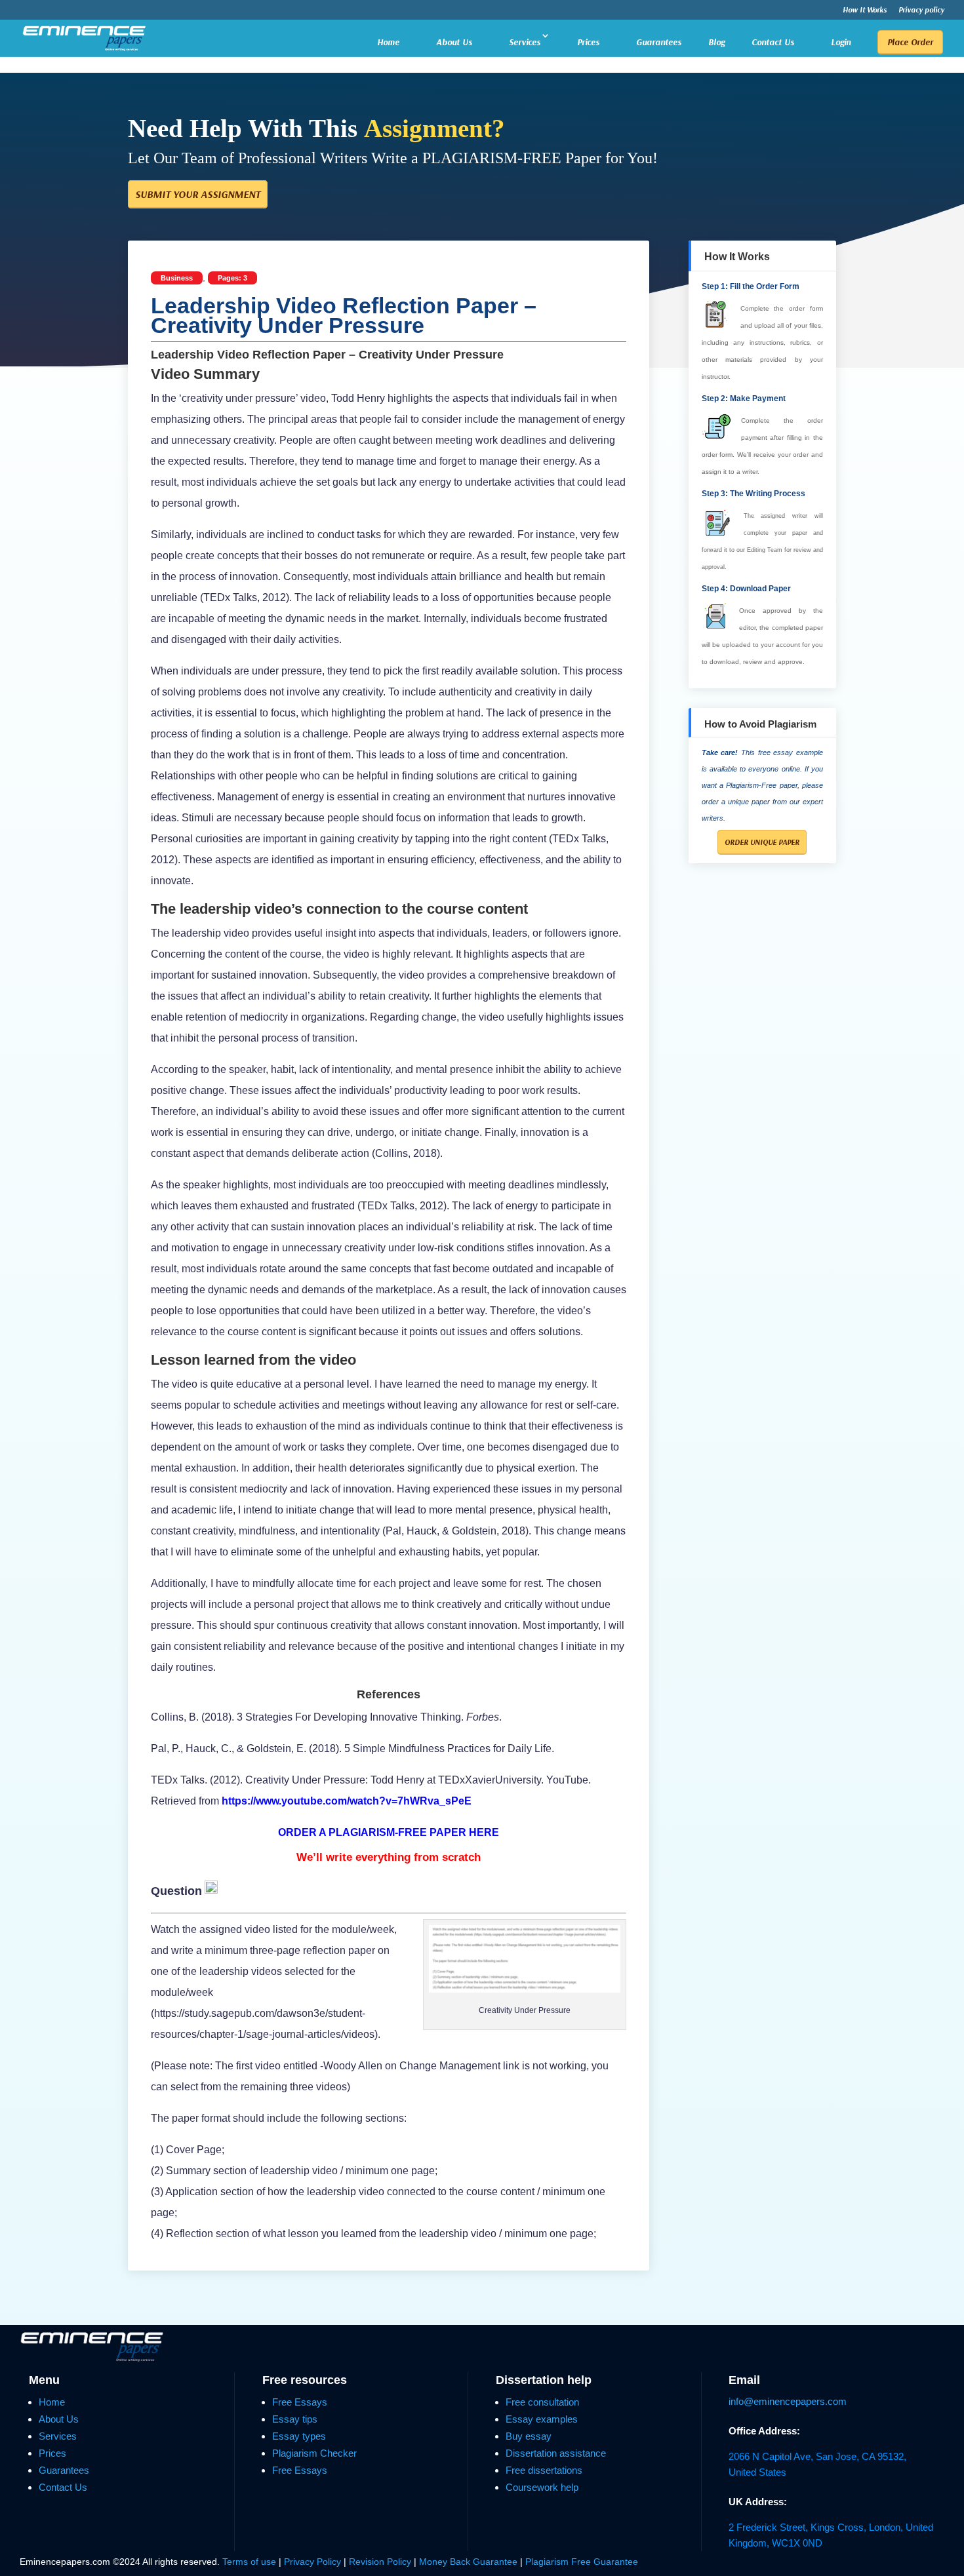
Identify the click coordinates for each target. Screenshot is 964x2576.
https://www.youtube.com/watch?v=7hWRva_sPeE (347, 1801)
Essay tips (295, 2419)
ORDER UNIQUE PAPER (762, 842)
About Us (454, 42)
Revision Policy (380, 2562)
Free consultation (542, 2402)
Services (525, 42)
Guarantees (659, 42)
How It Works (865, 10)
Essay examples (542, 2419)
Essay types (299, 2436)
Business (177, 278)
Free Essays (300, 2402)
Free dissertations (544, 2470)
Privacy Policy (314, 2562)
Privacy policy (921, 10)
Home (388, 42)
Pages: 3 (232, 278)
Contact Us (773, 42)
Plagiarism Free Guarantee (582, 2562)
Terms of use (249, 2562)
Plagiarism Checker (314, 2453)
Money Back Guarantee (470, 2562)
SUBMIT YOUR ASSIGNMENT (198, 194)
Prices (588, 42)
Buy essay (529, 2436)
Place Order (910, 42)
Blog (716, 43)
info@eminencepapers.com (788, 2401)
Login (841, 42)
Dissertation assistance (556, 2453)
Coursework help (542, 2487)
